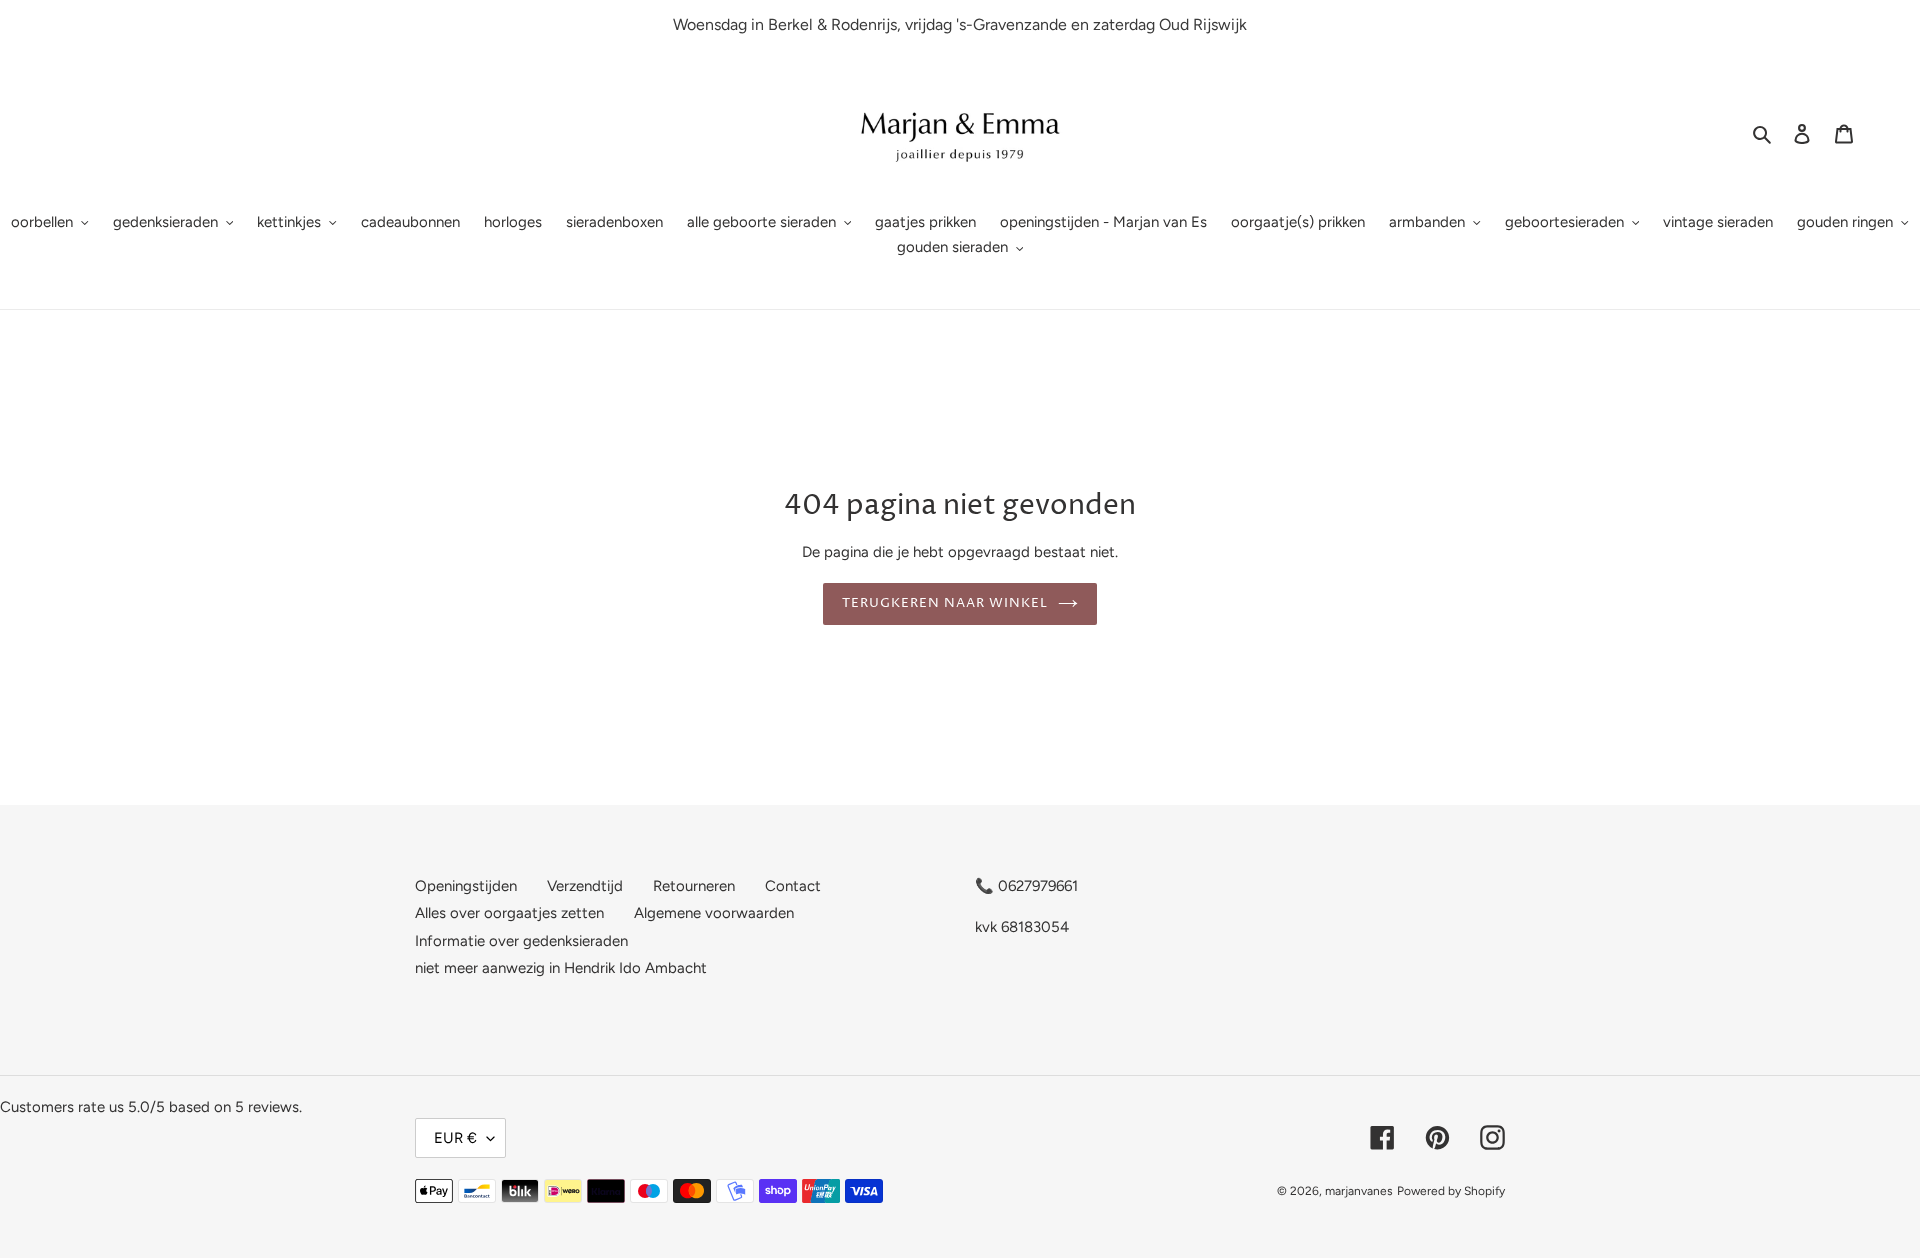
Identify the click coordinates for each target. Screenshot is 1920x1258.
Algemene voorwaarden (714, 913)
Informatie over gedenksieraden (521, 940)
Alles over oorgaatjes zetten (509, 913)
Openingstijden (466, 885)
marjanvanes (1359, 1191)
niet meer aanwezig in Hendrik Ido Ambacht (561, 968)
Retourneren (694, 885)
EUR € (455, 1138)
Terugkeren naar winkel (945, 603)
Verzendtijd (585, 885)
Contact (793, 885)
